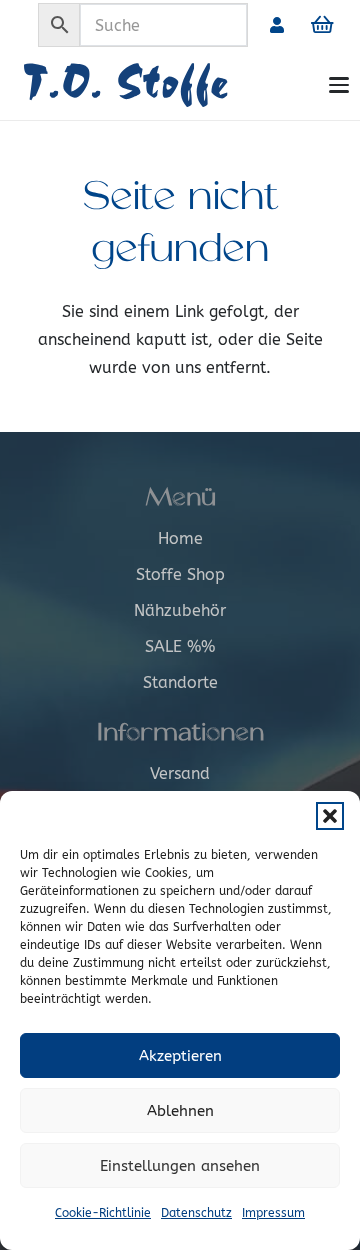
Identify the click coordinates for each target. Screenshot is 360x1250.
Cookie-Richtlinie (103, 1213)
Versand (180, 773)
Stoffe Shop (180, 574)
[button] (330, 816)
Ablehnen (180, 1111)
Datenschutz (196, 1213)
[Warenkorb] (322, 25)
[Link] (277, 24)
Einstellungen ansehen (180, 1166)
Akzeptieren (180, 1056)
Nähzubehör (180, 610)
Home (180, 538)
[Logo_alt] (166, 85)
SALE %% (180, 646)
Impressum (273, 1213)
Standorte (180, 682)
